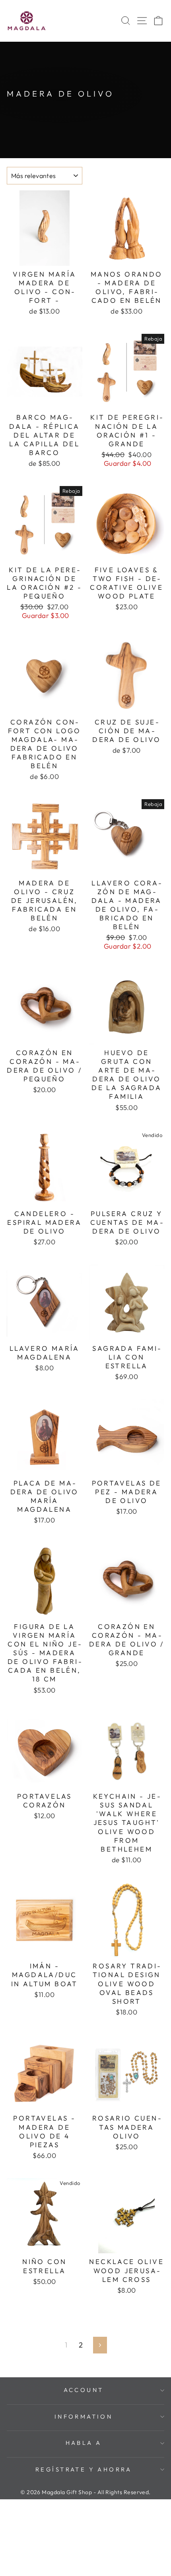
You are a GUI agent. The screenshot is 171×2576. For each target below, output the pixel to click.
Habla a (84, 2443)
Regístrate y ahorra (84, 2469)
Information (84, 2416)
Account (84, 2390)
